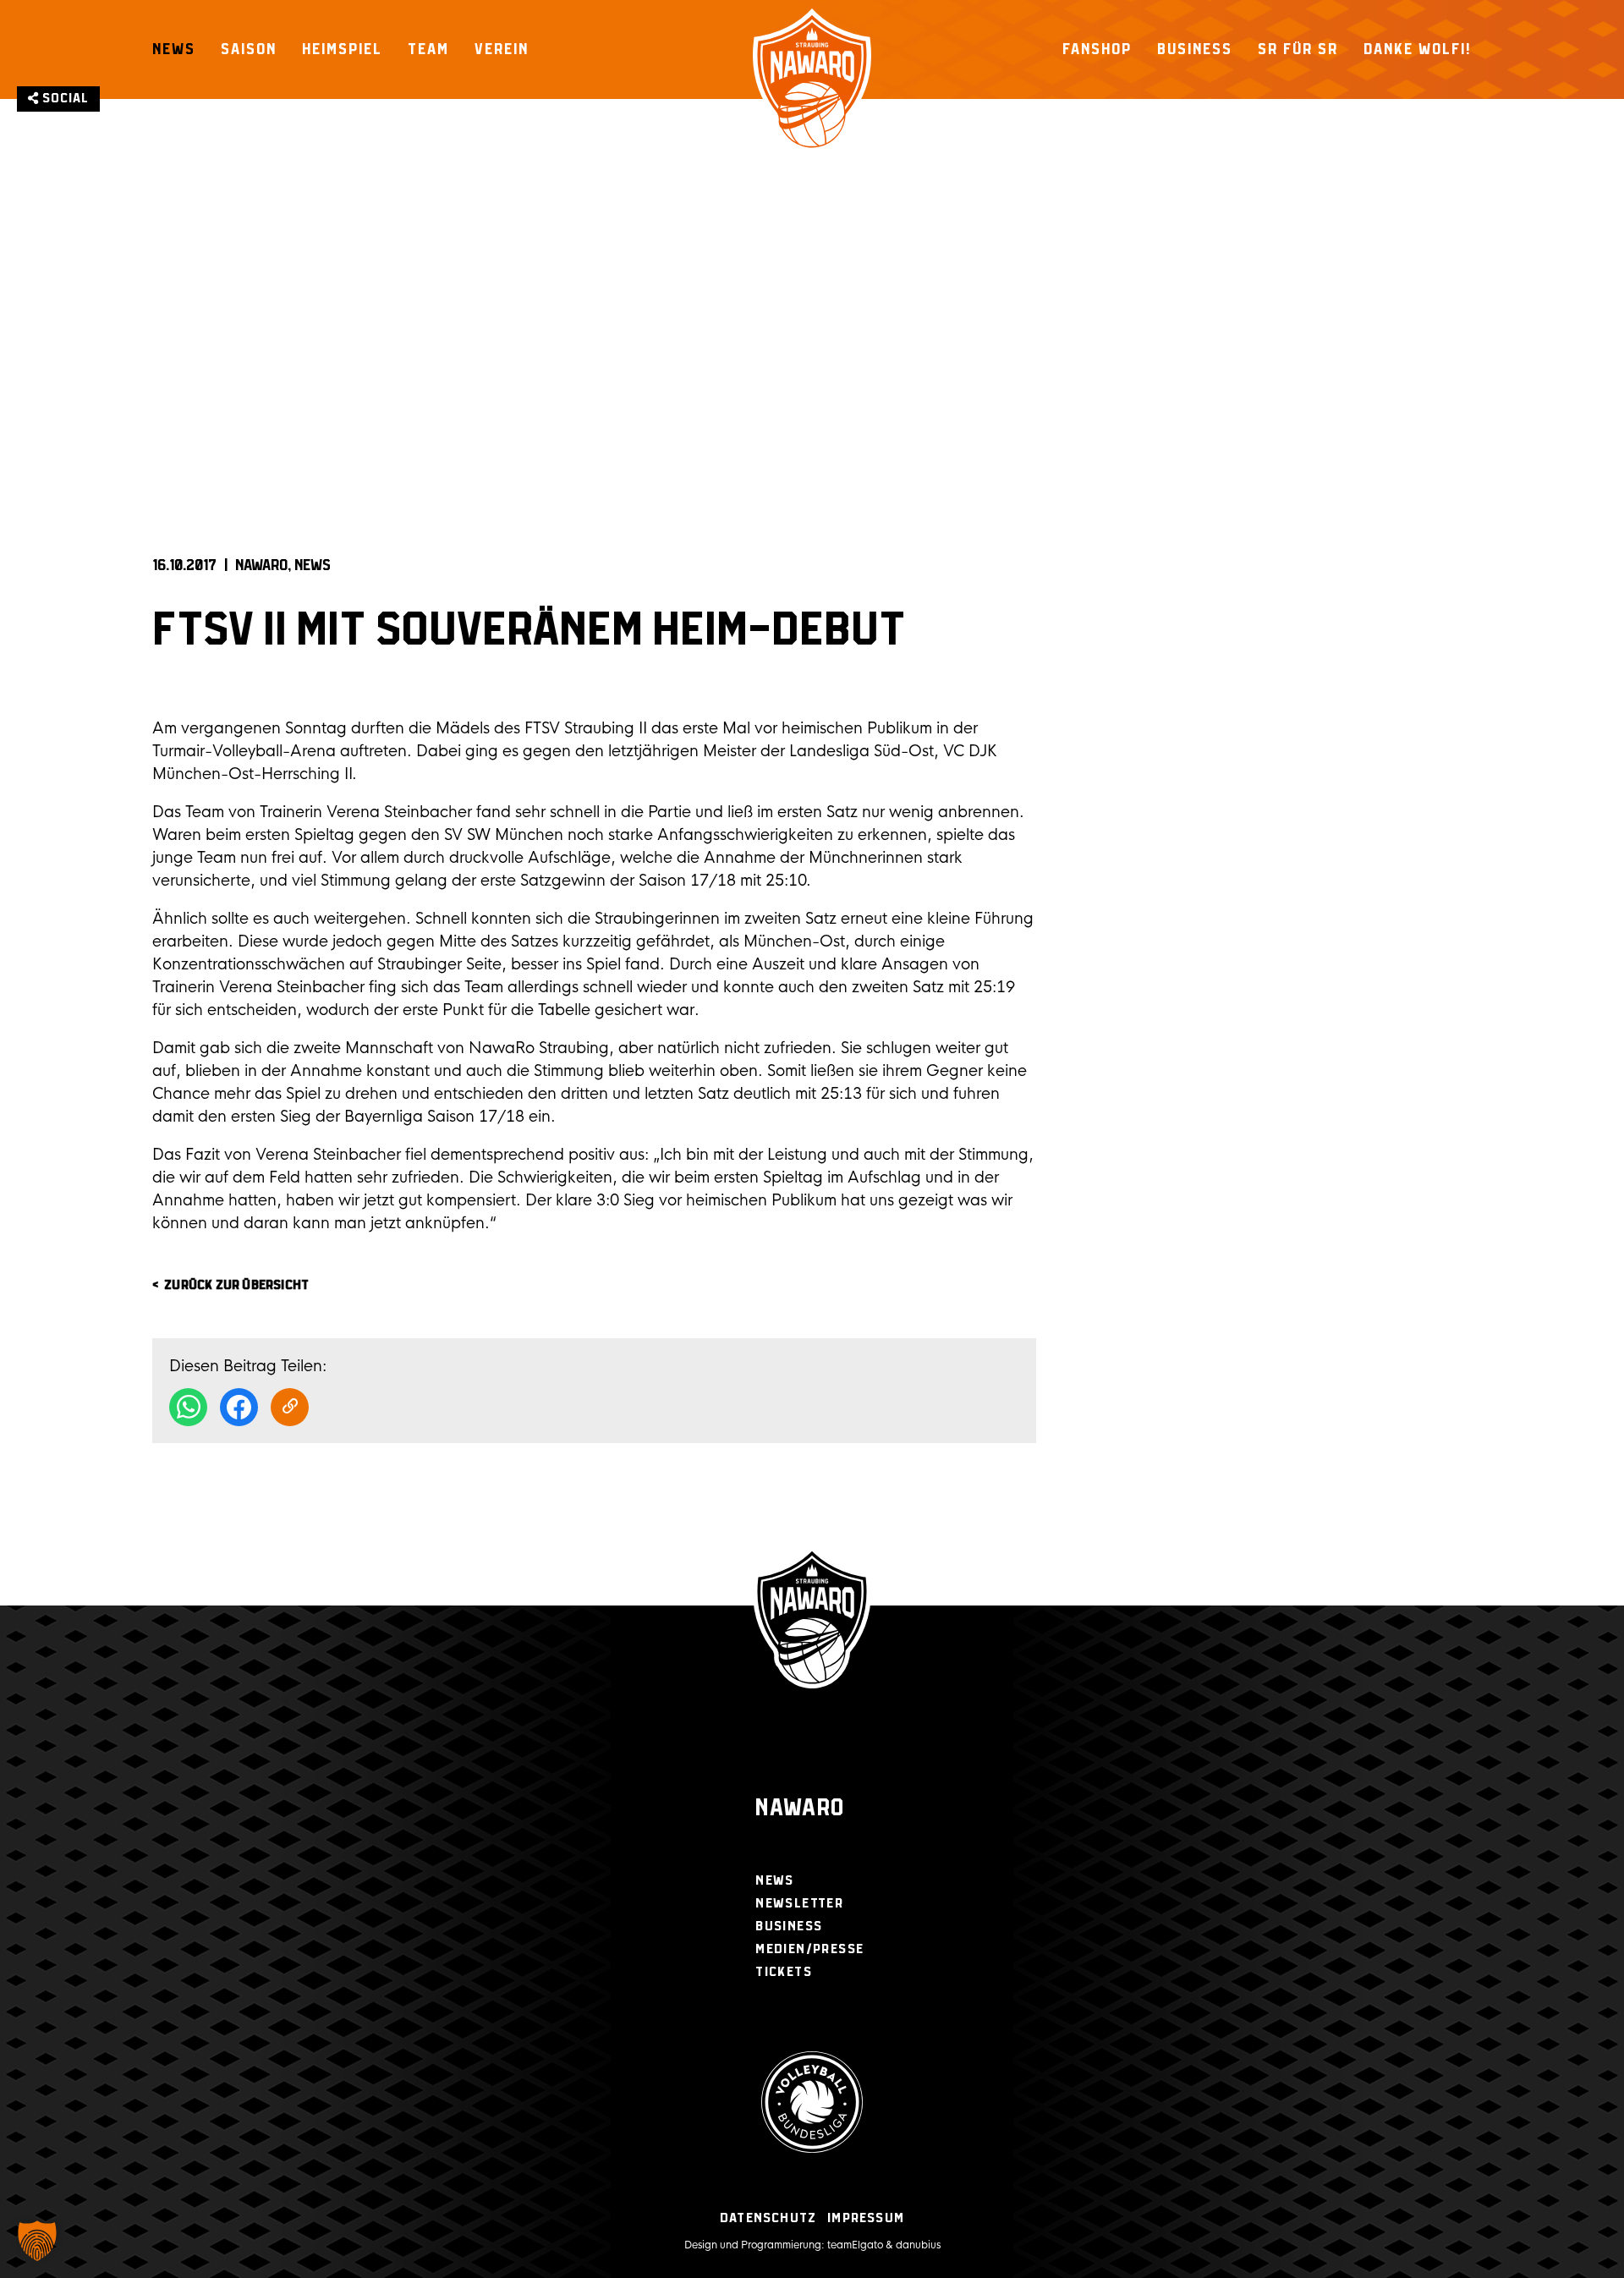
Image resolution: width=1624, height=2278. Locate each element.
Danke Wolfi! (1418, 49)
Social (64, 99)
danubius (918, 2245)
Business (1195, 49)
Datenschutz (768, 2218)
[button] (37, 2241)
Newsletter (799, 1904)
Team (428, 49)
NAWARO (261, 566)
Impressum (866, 2218)
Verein (502, 49)
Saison (249, 49)
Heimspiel (342, 49)
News (174, 49)
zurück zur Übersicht (236, 1285)
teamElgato (855, 2245)
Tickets (784, 1972)
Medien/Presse (809, 1949)
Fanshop (1097, 49)
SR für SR (1298, 49)
